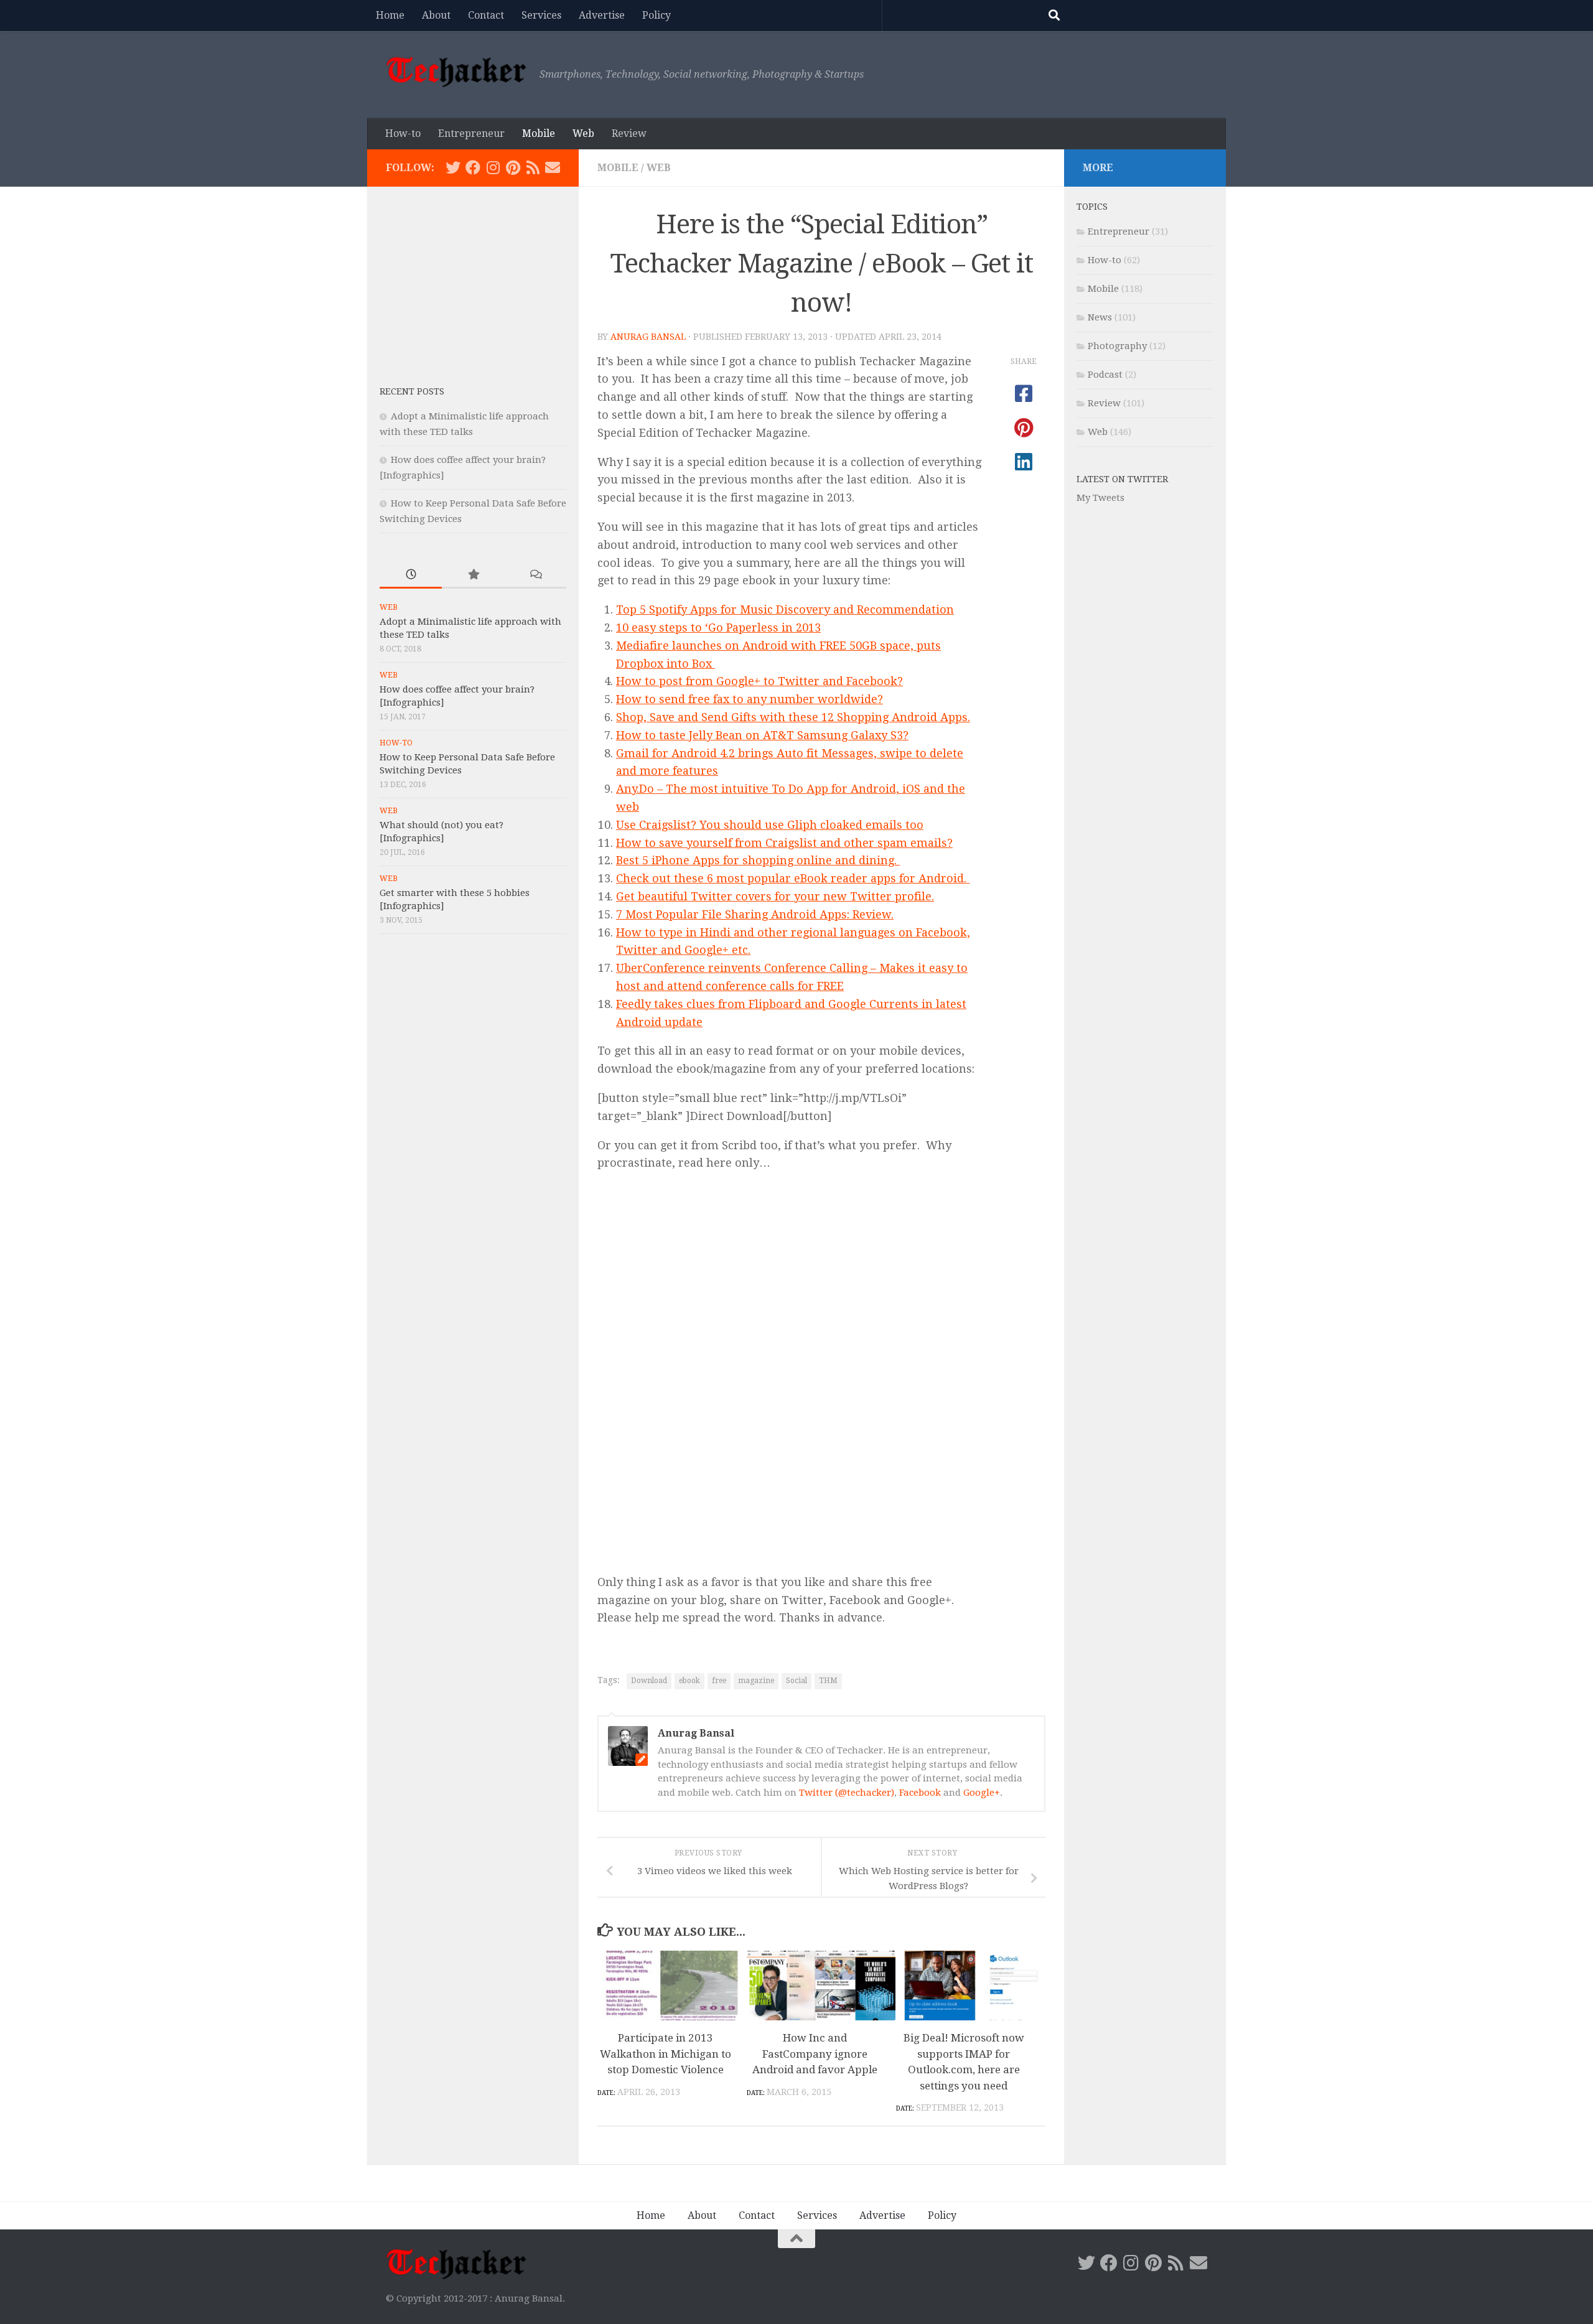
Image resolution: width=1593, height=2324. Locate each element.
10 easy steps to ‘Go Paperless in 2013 (718, 628)
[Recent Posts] (411, 575)
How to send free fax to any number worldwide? (750, 699)
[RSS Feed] (533, 167)
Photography (1117, 346)
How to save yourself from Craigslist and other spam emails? (784, 843)
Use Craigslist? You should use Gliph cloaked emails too (770, 825)
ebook (689, 1681)
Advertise (602, 15)
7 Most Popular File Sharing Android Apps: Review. (755, 914)
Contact (486, 15)
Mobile (539, 133)
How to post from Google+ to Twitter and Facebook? (759, 681)
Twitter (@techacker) (847, 1793)
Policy (656, 15)
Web (583, 133)
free (719, 1681)
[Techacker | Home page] (456, 72)
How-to (403, 133)
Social (796, 1681)
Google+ (982, 1793)
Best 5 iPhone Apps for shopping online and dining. (758, 860)
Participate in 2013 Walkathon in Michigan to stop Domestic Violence (666, 2054)
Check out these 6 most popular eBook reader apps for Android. (793, 878)
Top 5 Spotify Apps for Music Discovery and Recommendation (785, 609)
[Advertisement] (473, 277)
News (1100, 317)
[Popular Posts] (473, 575)
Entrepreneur (471, 133)
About (436, 15)
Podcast (1105, 375)
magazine (756, 1681)
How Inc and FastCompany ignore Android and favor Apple (815, 2054)
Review (629, 133)
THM (828, 1681)
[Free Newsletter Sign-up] (553, 167)
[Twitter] (453, 167)
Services (541, 15)
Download (649, 1681)
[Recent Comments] (535, 575)
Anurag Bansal (648, 337)
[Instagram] (493, 167)
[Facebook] (473, 167)
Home (390, 15)
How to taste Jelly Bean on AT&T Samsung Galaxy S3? (762, 735)
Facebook (920, 1793)
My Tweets (1100, 498)
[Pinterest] (513, 167)
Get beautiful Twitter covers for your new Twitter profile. (775, 896)
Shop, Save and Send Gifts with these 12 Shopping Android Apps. (793, 717)
